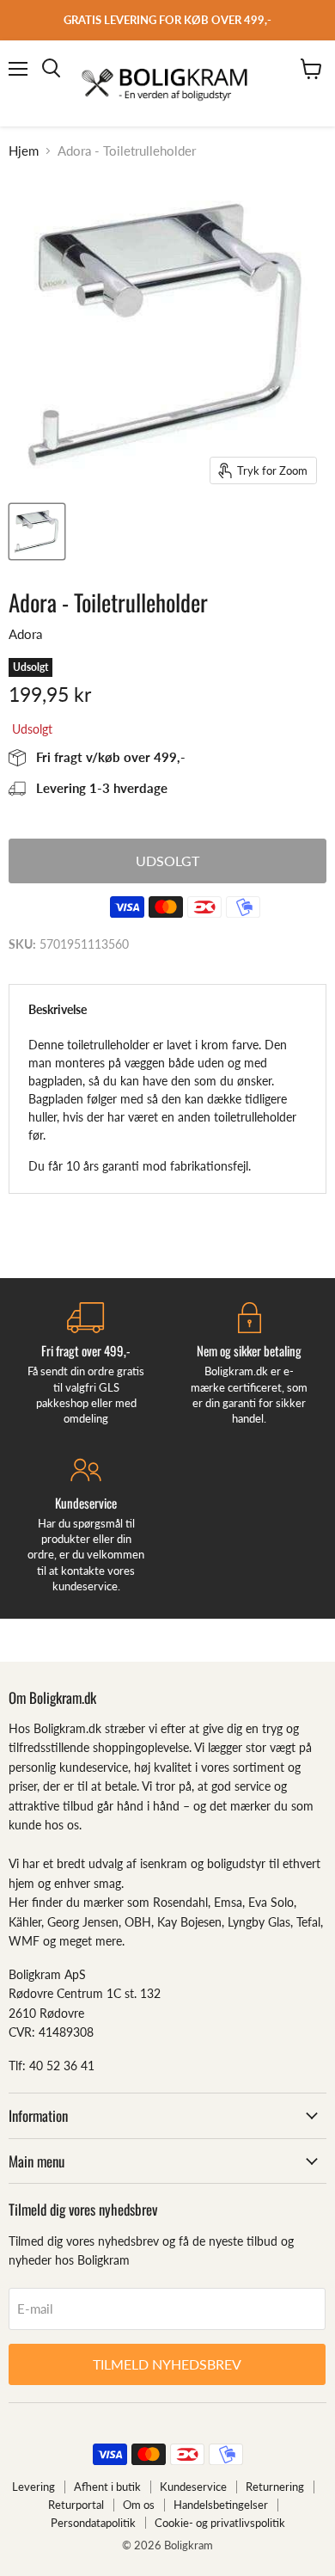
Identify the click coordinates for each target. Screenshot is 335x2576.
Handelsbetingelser (221, 2505)
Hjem (24, 151)
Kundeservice (193, 2487)
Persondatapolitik (93, 2523)
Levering (33, 2487)
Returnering (275, 2487)
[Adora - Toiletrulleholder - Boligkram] (37, 532)
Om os (139, 2505)
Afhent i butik (107, 2487)
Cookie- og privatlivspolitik (220, 2523)
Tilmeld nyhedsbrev (167, 2364)
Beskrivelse (58, 1009)
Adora (25, 634)
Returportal (76, 2505)
